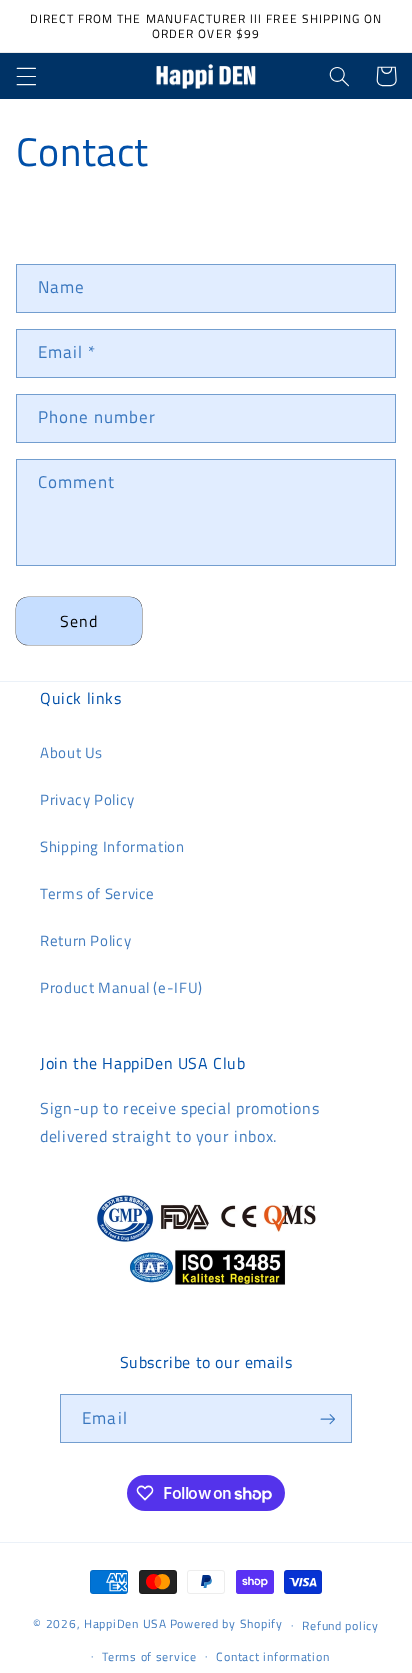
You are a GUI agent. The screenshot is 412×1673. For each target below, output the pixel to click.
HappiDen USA (125, 1624)
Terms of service (149, 1656)
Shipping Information (112, 846)
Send (79, 621)
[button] (26, 76)
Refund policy (340, 1625)
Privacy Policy (87, 799)
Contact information (272, 1656)
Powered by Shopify (226, 1624)
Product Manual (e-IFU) (121, 987)
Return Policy (85, 940)
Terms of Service (97, 893)
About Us (71, 752)
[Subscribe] (327, 1418)
